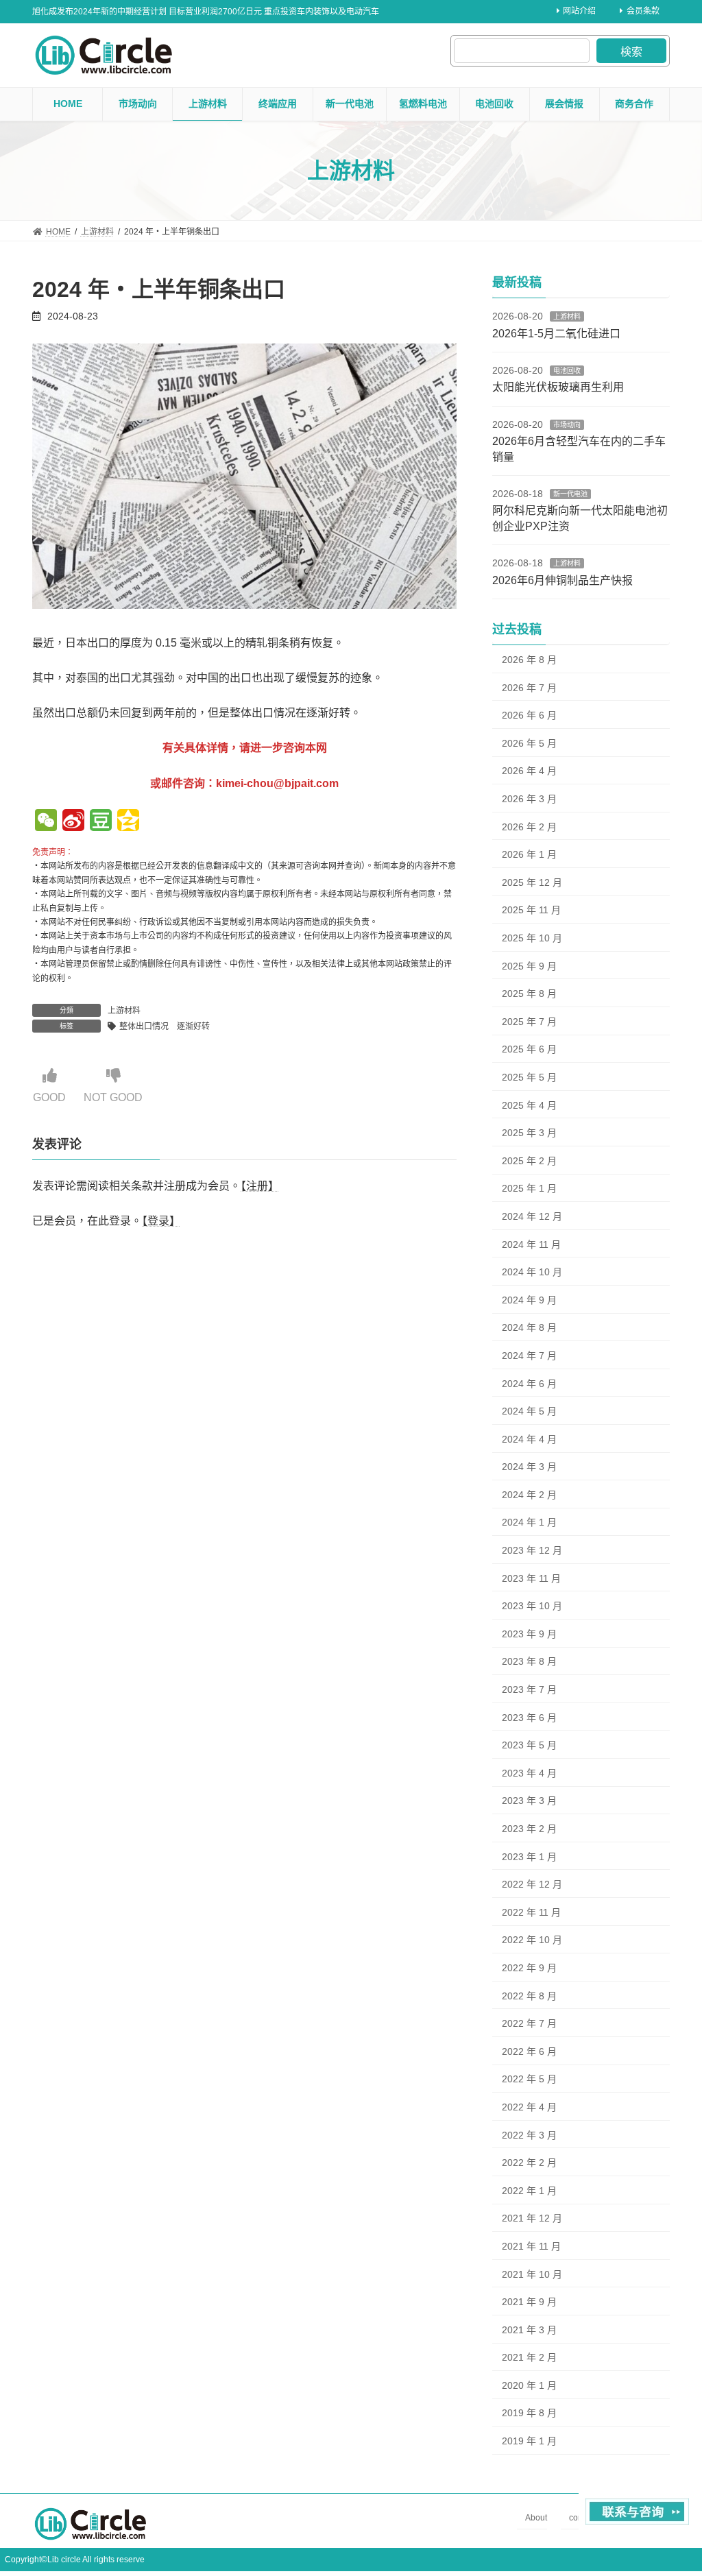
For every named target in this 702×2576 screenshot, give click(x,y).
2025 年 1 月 (529, 1188)
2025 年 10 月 (532, 938)
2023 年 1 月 (529, 1857)
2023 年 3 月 (529, 1801)
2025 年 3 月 (529, 1133)
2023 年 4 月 (529, 1773)
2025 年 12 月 (532, 882)
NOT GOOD (113, 1097)
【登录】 (161, 1221)
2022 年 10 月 (532, 1940)
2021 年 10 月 (532, 2274)
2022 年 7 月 (529, 2023)
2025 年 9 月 (529, 966)
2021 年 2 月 (529, 2357)
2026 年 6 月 (529, 715)
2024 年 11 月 (531, 1244)
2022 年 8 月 (529, 1996)
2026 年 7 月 (529, 688)
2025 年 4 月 (529, 1105)
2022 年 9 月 (529, 1968)
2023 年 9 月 (529, 1634)
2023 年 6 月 (529, 1718)
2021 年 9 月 (529, 2302)
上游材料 (124, 1011)
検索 (631, 52)
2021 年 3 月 (529, 2330)
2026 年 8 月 (529, 660)
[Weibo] (73, 822)
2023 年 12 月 (532, 1550)
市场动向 (567, 425)
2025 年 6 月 (529, 1049)
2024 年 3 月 (529, 1467)
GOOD (49, 1097)
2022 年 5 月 (529, 2079)
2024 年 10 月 (532, 1272)
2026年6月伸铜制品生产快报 (562, 580)
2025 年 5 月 (529, 1077)
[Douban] (101, 822)
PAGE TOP (672, 2485)
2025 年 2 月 (529, 1161)
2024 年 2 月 (529, 1495)
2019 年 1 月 (529, 2441)
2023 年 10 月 (532, 1606)
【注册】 (260, 1187)
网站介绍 (579, 11)
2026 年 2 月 (529, 827)
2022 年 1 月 (529, 2191)
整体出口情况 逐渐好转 (165, 1026)
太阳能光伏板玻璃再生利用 (558, 387)
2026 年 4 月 (529, 771)
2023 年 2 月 (529, 1829)
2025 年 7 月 (529, 1022)
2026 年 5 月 (529, 743)
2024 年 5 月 (529, 1411)
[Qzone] (128, 822)
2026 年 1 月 (529, 854)
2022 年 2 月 (529, 2163)
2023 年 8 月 (529, 1661)
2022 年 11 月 (531, 1912)
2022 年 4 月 (529, 2107)
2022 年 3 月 (529, 2135)
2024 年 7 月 (529, 1356)
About (536, 2518)
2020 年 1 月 (529, 2385)
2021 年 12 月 (532, 2218)
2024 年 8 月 (529, 1327)
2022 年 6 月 (529, 2051)
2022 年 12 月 (532, 1884)
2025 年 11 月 (531, 910)
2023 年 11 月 (531, 1578)
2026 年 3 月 (529, 799)
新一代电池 (570, 494)
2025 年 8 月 (529, 994)
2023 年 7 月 (529, 1689)
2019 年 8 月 (529, 2413)
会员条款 (643, 11)
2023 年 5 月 (529, 1745)
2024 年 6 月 (529, 1383)
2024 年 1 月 (529, 1522)
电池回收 (567, 371)
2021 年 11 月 (531, 2246)
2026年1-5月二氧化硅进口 (556, 334)
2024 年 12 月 (532, 1216)
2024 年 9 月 (529, 1300)
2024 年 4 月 (529, 1439)
